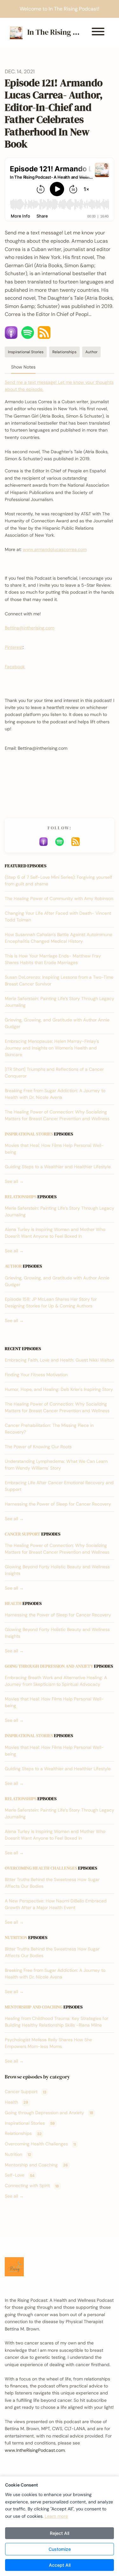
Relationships (21, 1197)
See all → (14, 1181)
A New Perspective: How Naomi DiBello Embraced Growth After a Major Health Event (56, 1904)
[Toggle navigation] (98, 33)
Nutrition (16, 1937)
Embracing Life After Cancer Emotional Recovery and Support (59, 1486)
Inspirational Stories (29, 1134)
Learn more (56, 2516)
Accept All (60, 2565)
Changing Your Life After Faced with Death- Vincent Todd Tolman (58, 916)
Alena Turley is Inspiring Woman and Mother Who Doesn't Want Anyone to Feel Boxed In (55, 1233)
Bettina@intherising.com (30, 628)
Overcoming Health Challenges (41, 1868)
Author (13, 1266)
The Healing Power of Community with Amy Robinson (59, 898)
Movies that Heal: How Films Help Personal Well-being (54, 1149)
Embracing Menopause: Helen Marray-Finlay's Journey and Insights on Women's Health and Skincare (52, 1048)
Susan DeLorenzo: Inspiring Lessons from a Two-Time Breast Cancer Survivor (59, 980)
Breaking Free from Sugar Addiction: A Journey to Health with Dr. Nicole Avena (55, 1094)
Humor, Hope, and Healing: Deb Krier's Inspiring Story (59, 1389)
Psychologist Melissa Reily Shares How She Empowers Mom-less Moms (48, 2043)
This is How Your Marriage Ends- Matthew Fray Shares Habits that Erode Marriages (53, 959)
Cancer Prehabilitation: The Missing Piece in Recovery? (49, 1429)
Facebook (15, 667)
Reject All (60, 2533)
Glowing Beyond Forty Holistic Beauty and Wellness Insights (57, 1570)
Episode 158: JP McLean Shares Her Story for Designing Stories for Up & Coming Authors (51, 1302)
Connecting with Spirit (32, 2186)
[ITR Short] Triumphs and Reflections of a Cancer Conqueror (54, 1073)
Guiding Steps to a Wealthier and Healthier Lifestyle (58, 1167)
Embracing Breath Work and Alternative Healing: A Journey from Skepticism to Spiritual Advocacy (56, 1681)
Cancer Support (23, 1534)
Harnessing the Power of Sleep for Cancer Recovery (58, 1504)
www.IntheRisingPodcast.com (35, 2450)
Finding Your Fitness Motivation (36, 1375)
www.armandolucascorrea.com (55, 549)
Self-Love (20, 2175)
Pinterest (14, 647)
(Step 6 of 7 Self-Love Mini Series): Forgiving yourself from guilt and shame (59, 880)
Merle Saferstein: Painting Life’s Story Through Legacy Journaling (60, 1002)
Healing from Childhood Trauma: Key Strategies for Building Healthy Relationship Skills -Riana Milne (56, 2022)
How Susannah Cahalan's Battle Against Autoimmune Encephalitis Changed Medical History (59, 938)
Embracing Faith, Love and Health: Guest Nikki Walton (60, 1360)
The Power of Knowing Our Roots (38, 1447)
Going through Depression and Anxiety (49, 1666)
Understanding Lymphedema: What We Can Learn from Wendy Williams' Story (56, 1465)
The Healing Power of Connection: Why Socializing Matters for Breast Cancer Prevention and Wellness (57, 1115)
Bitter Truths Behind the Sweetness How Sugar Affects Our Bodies (52, 1883)
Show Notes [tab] (23, 367)
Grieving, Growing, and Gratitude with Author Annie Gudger (57, 1023)
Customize (60, 2549)
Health (13, 1603)
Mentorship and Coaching (34, 2007)
